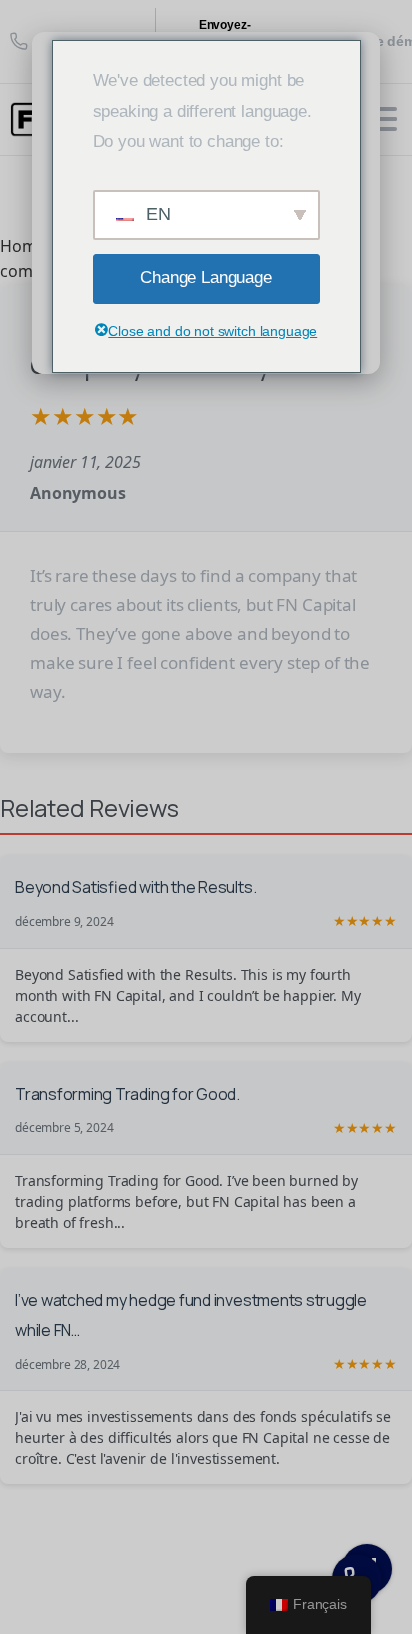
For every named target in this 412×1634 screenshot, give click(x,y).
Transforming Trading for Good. (127, 1094)
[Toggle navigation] (382, 119)
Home (22, 246)
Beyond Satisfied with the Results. (135, 887)
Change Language (206, 277)
